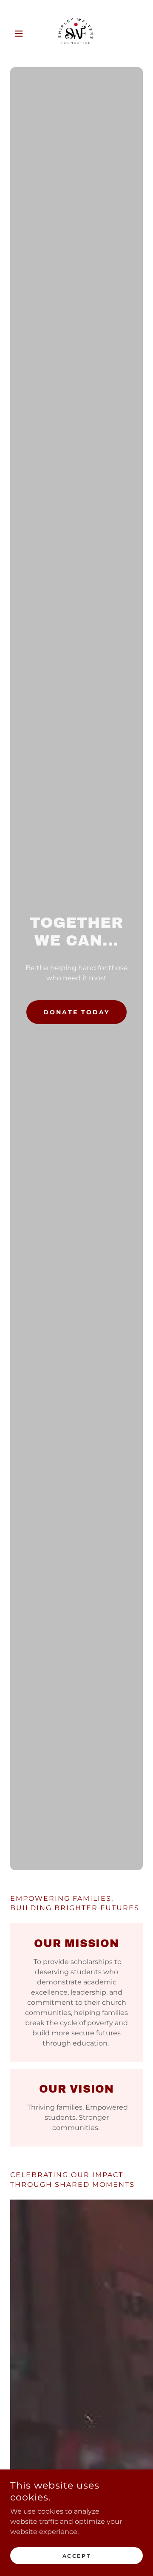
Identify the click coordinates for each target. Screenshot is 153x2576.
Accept (76, 2556)
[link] (76, 34)
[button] (20, 34)
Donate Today (76, 1012)
